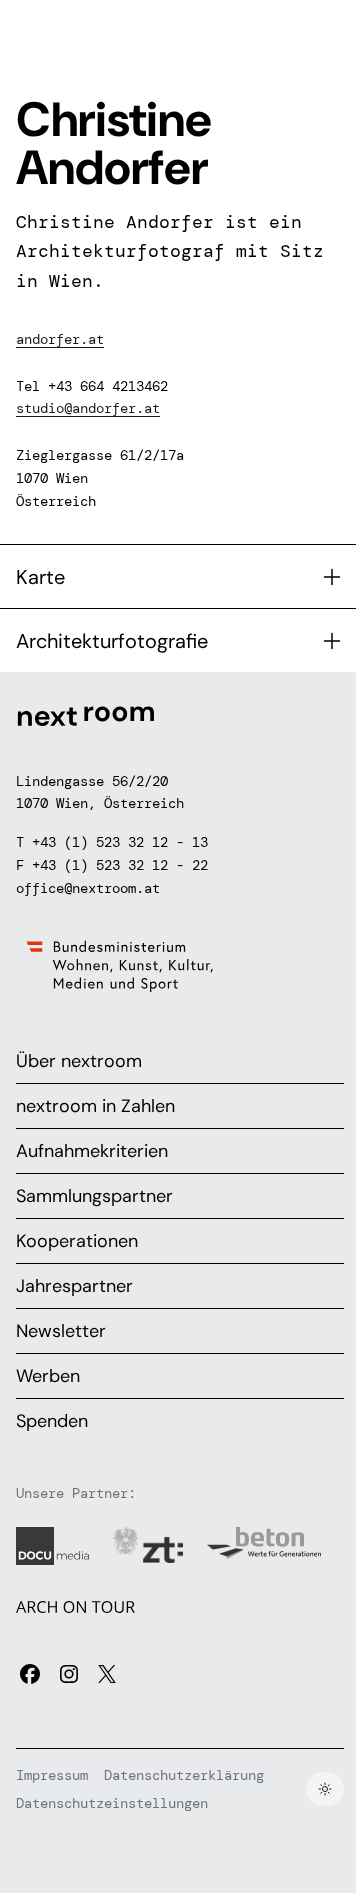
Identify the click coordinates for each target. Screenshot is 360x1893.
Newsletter (61, 1331)
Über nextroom (79, 1061)
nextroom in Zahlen (95, 1106)
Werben (48, 1376)
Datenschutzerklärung (184, 1775)
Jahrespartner (74, 1286)
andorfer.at (60, 339)
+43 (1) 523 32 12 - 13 (120, 842)
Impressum (52, 1775)
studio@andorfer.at (88, 408)
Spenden (52, 1421)
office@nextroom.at (88, 888)
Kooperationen (77, 1241)
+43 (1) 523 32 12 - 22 (120, 865)
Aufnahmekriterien (92, 1151)
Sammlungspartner (94, 1196)
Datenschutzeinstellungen (112, 1803)
